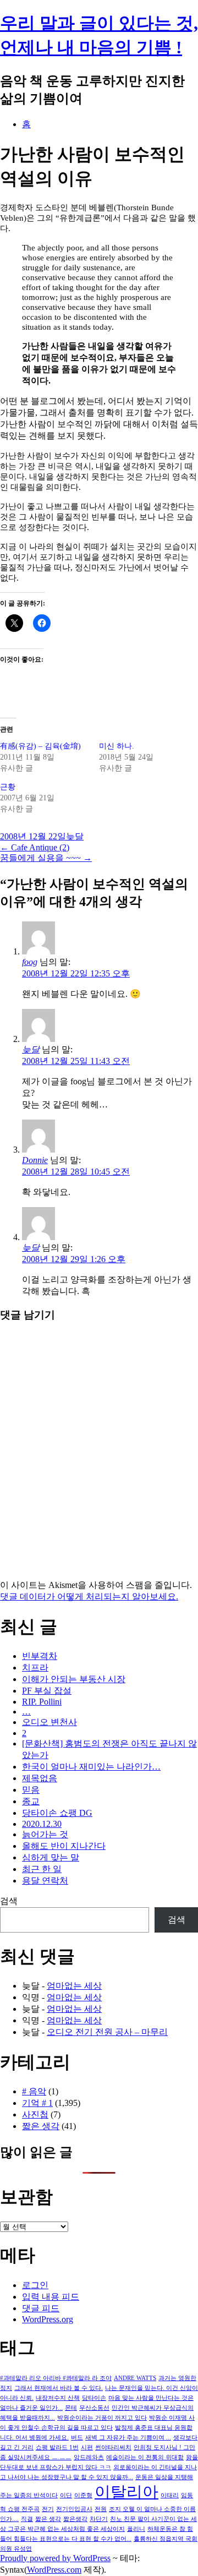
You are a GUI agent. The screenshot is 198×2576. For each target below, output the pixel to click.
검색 (9, 1901)
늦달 (75, 836)
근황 (8, 787)
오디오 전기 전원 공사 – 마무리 (107, 2032)
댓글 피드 (41, 2308)
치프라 (35, 1668)
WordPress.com (54, 2570)
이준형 (83, 2495)
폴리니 (136, 2529)
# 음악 (34, 2091)
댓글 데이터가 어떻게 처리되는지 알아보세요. (89, 1597)
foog (30, 962)
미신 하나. (117, 746)
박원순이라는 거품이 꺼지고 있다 (102, 2418)
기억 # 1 (37, 2103)
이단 (66, 2495)
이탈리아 (127, 2492)
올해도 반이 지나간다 (64, 1846)
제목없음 (40, 1778)
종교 (31, 1801)
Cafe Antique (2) (35, 847)
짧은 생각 (41, 2126)
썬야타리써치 (113, 2447)
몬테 (71, 2408)
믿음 (31, 1790)
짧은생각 (75, 2519)
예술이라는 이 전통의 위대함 (145, 2457)
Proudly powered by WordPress (55, 2558)
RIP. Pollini (42, 1702)
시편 (87, 2447)
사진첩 (35, 2114)
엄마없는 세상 (74, 1986)
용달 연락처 (45, 1881)
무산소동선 (94, 2408)
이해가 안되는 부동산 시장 (74, 1679)
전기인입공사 (74, 2509)
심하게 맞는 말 (51, 1857)
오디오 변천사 (50, 1722)
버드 (77, 2438)
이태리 (170, 2495)
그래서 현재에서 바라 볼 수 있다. (59, 2388)
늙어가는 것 (45, 1834)
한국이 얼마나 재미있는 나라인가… (91, 1767)
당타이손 (94, 2398)
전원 (101, 2509)
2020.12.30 (42, 1824)
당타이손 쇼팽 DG (57, 1813)
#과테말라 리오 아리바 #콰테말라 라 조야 (56, 2378)
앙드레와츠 (89, 2457)
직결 (27, 2519)
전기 (48, 2509)
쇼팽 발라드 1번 (57, 2447)
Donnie (35, 1160)
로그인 (35, 2285)
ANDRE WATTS (135, 2378)
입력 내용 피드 (51, 2297)
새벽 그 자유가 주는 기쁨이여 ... (128, 2438)
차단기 (99, 2519)
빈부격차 (40, 1656)
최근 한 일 (42, 1869)
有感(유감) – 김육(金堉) (40, 746)
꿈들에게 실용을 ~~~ (46, 858)
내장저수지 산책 (58, 2398)
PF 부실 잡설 (47, 1691)
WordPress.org (48, 2319)
